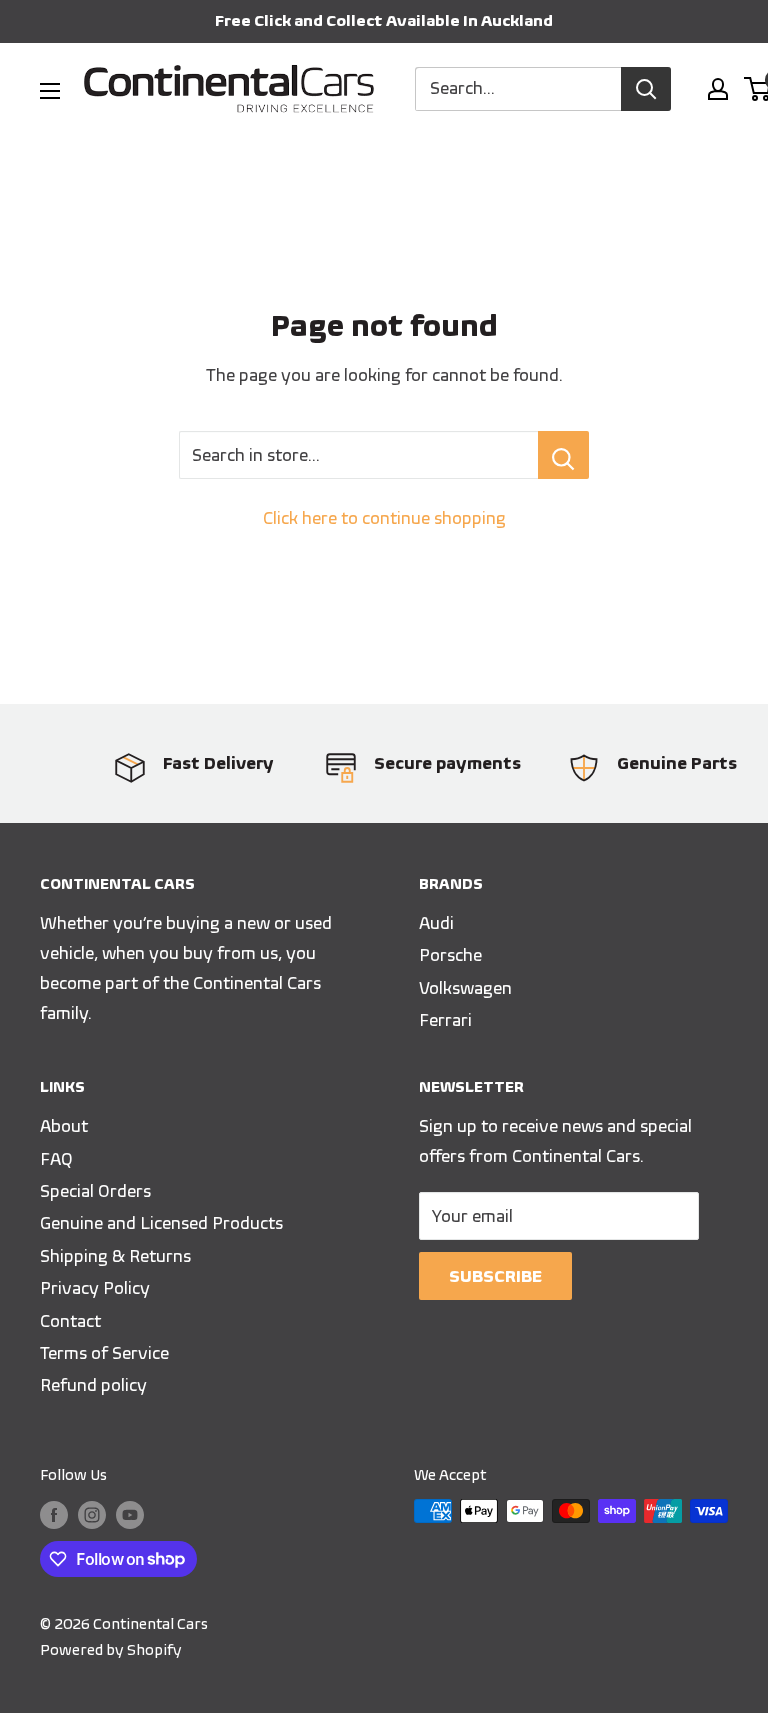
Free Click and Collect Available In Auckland (384, 20)
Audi (436, 923)
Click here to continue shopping (384, 518)
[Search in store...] (563, 455)
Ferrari (445, 1020)
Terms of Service (104, 1353)
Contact (70, 1321)
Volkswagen (465, 988)
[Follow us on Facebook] (54, 1514)
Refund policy (93, 1385)
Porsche (450, 955)
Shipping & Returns (115, 1256)
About (64, 1126)
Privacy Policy (95, 1288)
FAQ (56, 1159)
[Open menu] (50, 91)
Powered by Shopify (111, 1650)
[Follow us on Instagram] (92, 1514)
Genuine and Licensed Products (161, 1223)
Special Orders (95, 1191)
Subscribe (495, 1276)
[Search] (646, 89)
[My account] (718, 89)
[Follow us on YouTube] (130, 1514)
